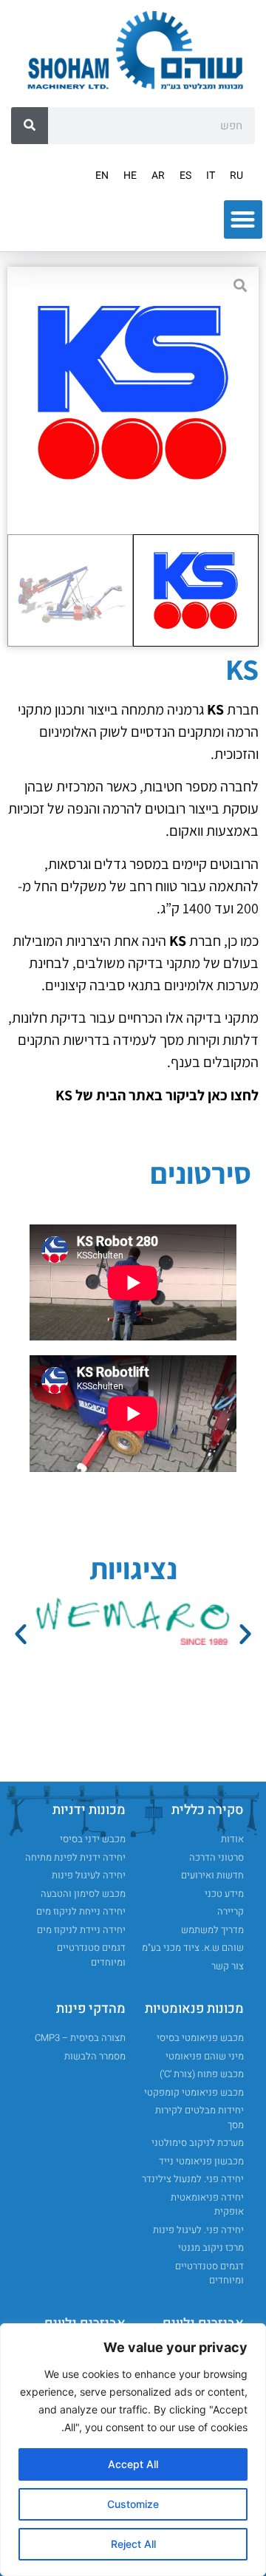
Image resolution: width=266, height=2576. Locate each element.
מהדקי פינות (91, 2009)
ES (185, 176)
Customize (133, 2504)
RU (236, 176)
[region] (133, 2450)
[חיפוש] (30, 126)
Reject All (133, 2544)
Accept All (133, 2464)
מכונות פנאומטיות (194, 2009)
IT (211, 176)
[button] (243, 220)
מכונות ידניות (89, 1810)
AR (158, 176)
